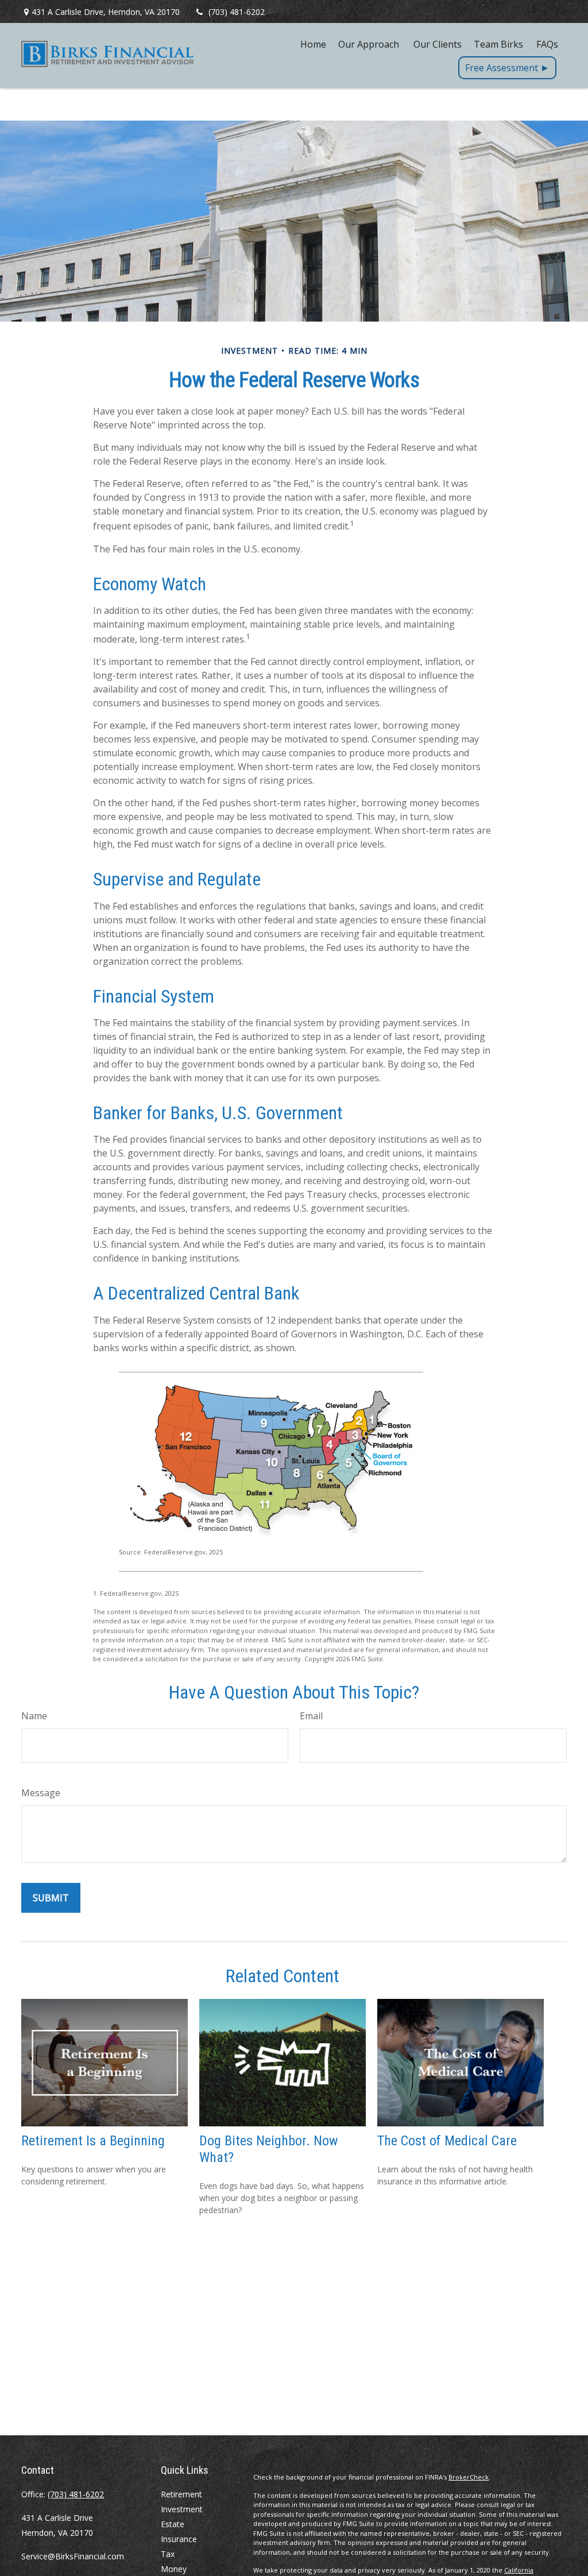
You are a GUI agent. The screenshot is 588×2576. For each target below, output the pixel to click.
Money (174, 2569)
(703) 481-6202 (237, 12)
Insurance (179, 2539)
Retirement (181, 2494)
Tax (168, 2554)
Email (311, 1716)
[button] (313, 44)
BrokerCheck (469, 2477)
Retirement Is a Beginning (93, 2141)
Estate (173, 2524)
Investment (182, 2509)
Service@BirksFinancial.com (73, 2556)
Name (34, 1716)
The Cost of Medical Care (447, 2141)
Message (41, 1793)
